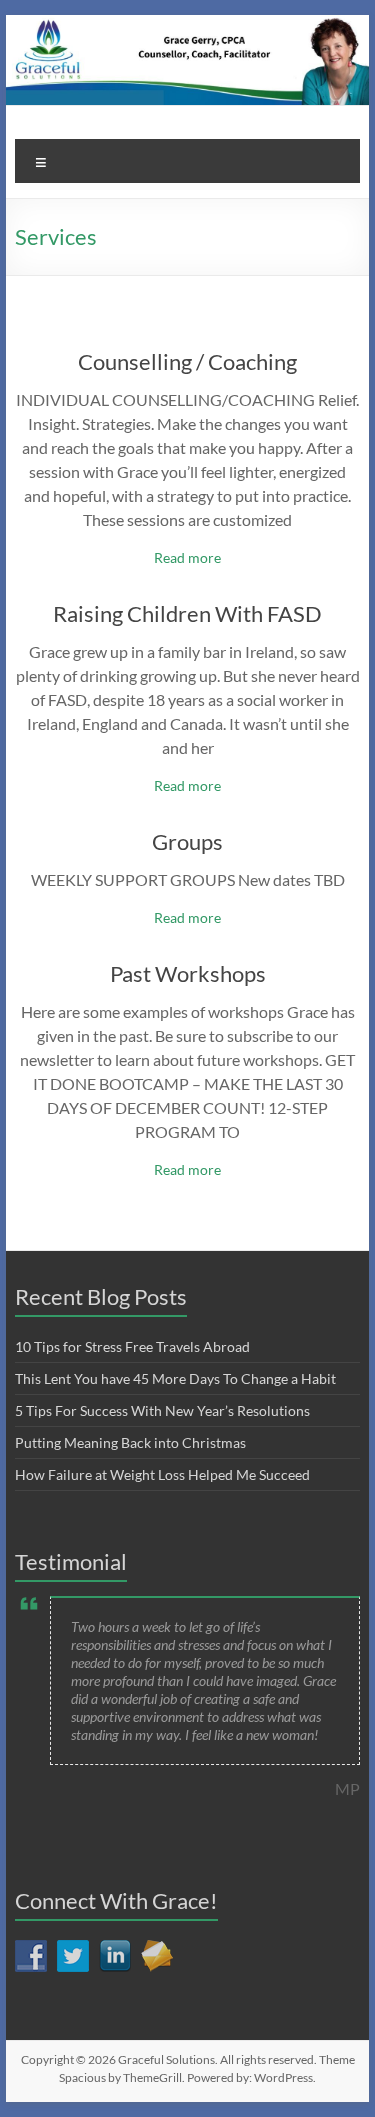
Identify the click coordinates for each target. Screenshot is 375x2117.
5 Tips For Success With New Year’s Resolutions (162, 1410)
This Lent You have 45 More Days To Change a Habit (175, 1378)
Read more (187, 557)
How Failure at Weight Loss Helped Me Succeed (162, 1474)
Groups (187, 841)
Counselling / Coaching (187, 361)
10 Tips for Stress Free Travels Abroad (132, 1346)
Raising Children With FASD (187, 613)
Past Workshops (188, 973)
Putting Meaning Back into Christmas (130, 1442)
